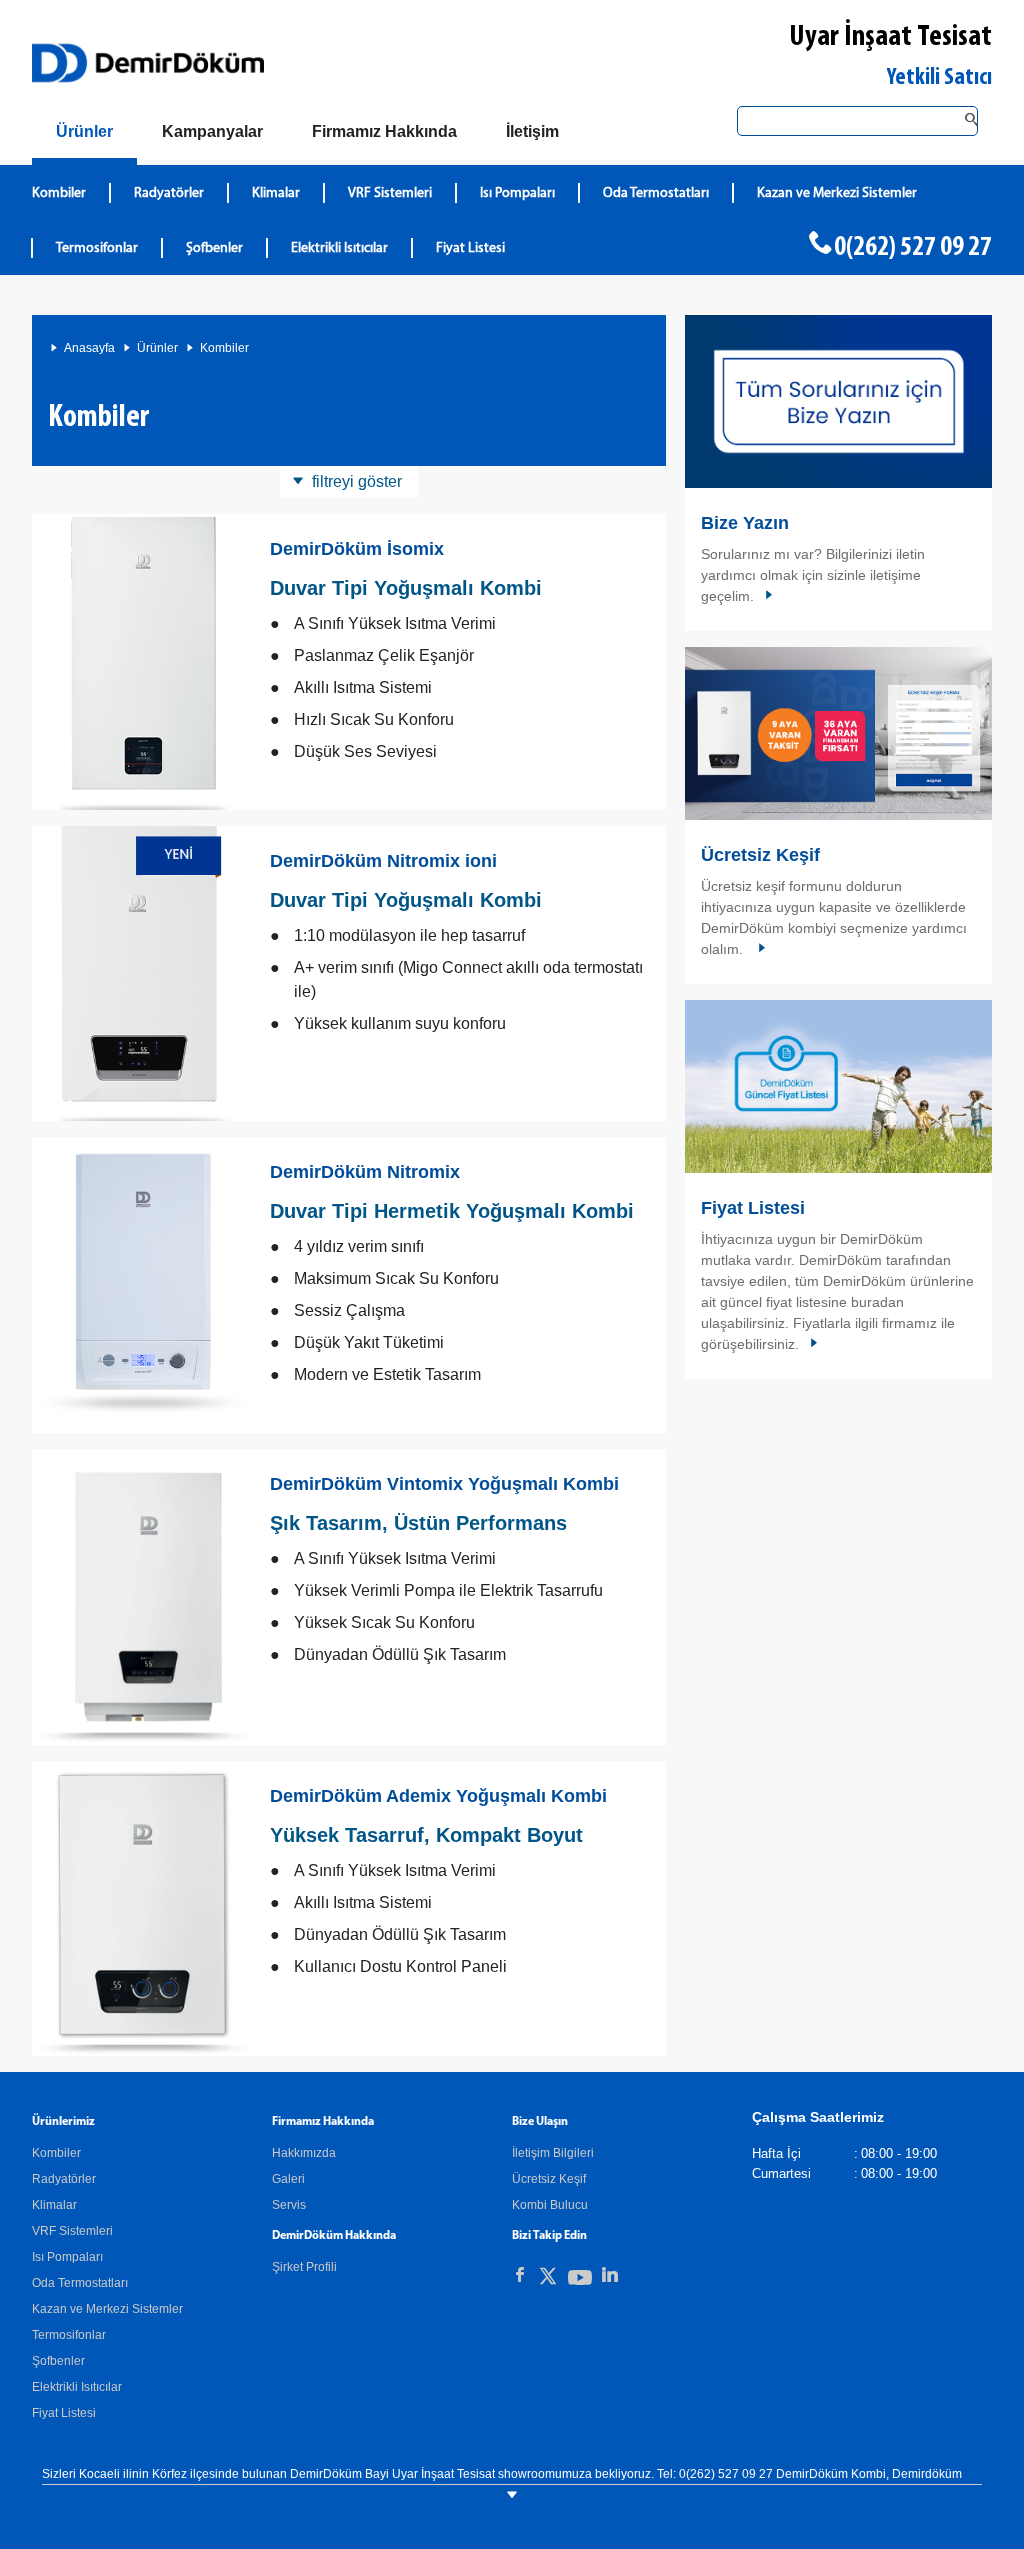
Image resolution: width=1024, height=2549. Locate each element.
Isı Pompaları (517, 193)
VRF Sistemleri (390, 193)
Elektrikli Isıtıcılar (339, 248)
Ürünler (157, 348)
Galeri (288, 2179)
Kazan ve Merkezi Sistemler (837, 193)
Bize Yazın (745, 523)
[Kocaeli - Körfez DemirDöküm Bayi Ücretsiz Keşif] (838, 733)
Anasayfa (89, 348)
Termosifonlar (97, 248)
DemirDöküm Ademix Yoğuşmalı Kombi (438, 1796)
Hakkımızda (304, 2153)
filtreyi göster (357, 481)
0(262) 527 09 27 (913, 248)
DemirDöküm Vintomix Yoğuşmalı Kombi (444, 1484)
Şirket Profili (304, 2267)
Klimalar (276, 193)
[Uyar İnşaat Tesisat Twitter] (548, 2279)
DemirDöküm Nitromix (365, 1172)
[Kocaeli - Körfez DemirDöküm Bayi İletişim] (838, 401)
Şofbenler (214, 248)
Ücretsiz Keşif (760, 855)
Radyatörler (169, 193)
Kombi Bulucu (550, 2205)
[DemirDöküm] (148, 63)
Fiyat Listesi (470, 248)
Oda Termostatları (656, 193)
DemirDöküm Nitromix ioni (383, 861)
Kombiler (59, 193)
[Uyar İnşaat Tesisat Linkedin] (610, 2275)
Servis (289, 2205)
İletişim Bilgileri (553, 2153)
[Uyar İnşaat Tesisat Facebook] (520, 2275)
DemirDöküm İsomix (357, 549)
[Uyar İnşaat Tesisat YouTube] (580, 2281)
